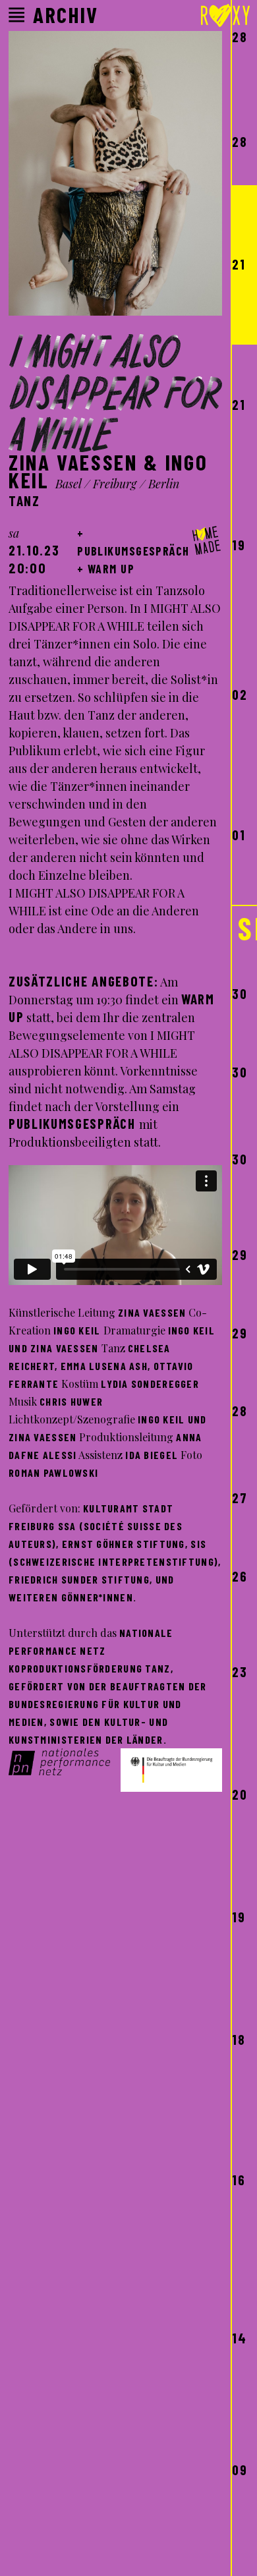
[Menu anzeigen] (16, 15)
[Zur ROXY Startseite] (225, 18)
